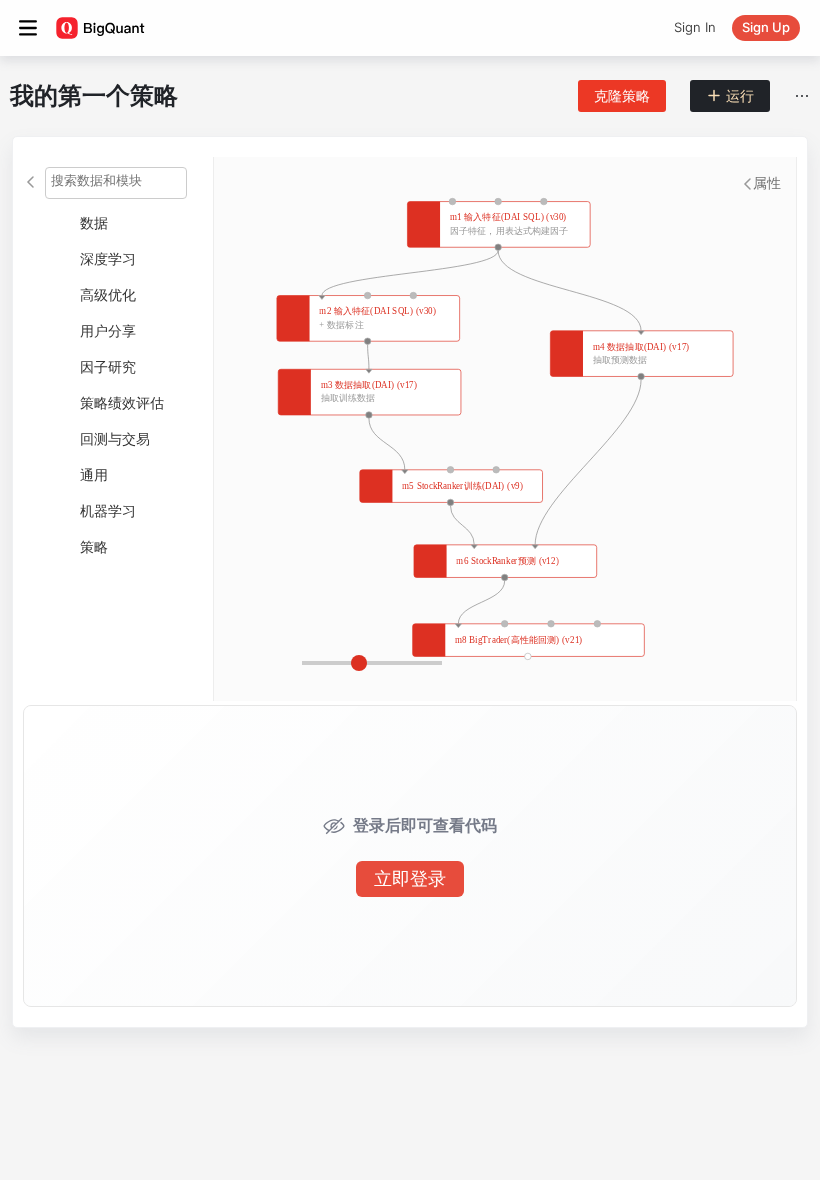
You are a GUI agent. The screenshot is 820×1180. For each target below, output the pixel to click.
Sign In (695, 27)
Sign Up (766, 27)
